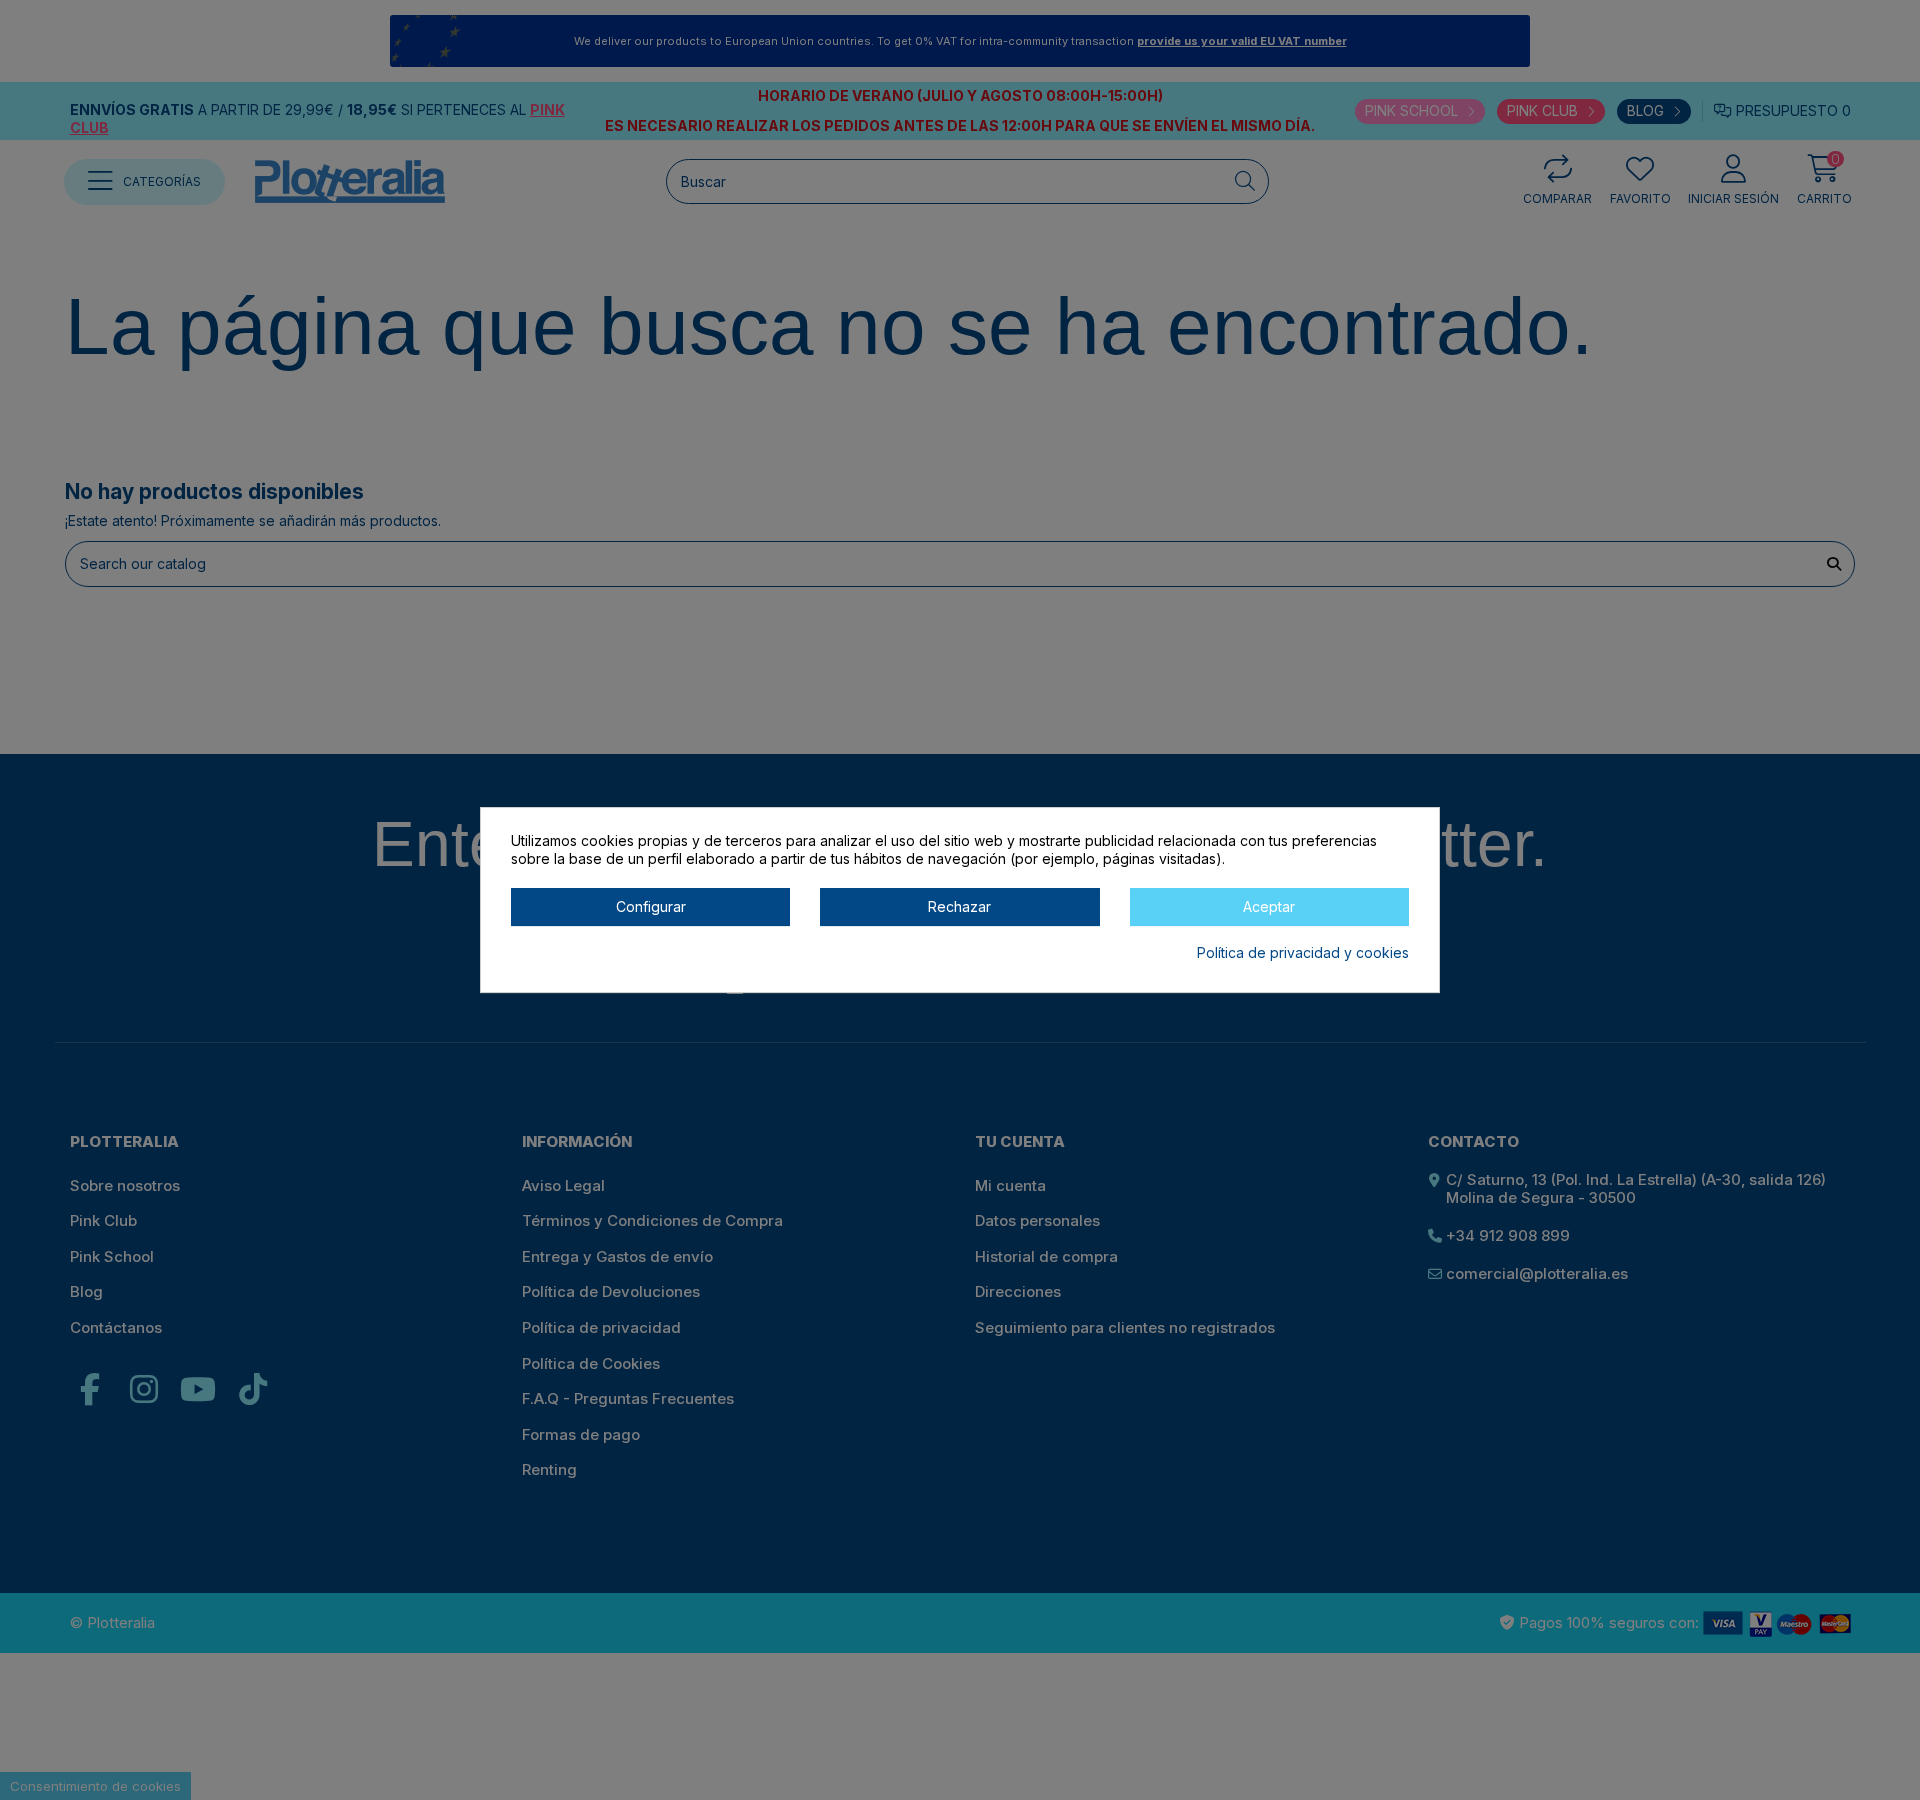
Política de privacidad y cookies (1303, 952)
